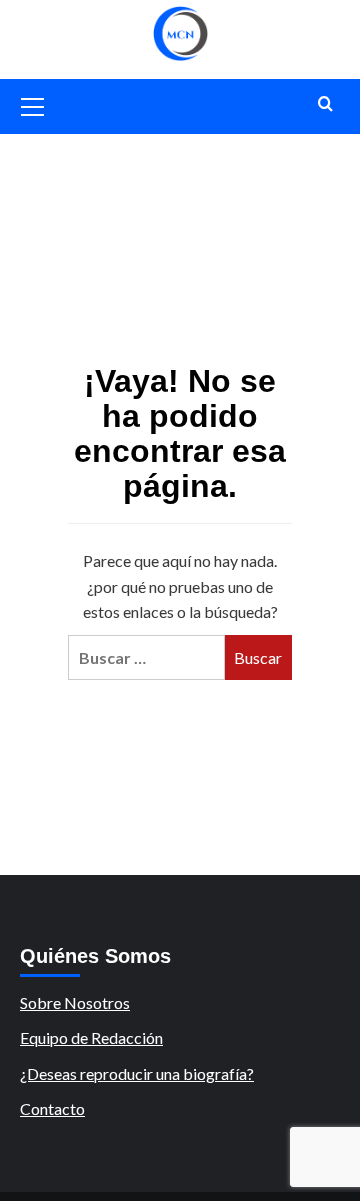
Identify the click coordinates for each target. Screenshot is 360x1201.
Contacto (52, 1108)
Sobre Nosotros (75, 1002)
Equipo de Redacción (91, 1037)
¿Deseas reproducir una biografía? (137, 1073)
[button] (33, 104)
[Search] (325, 104)
